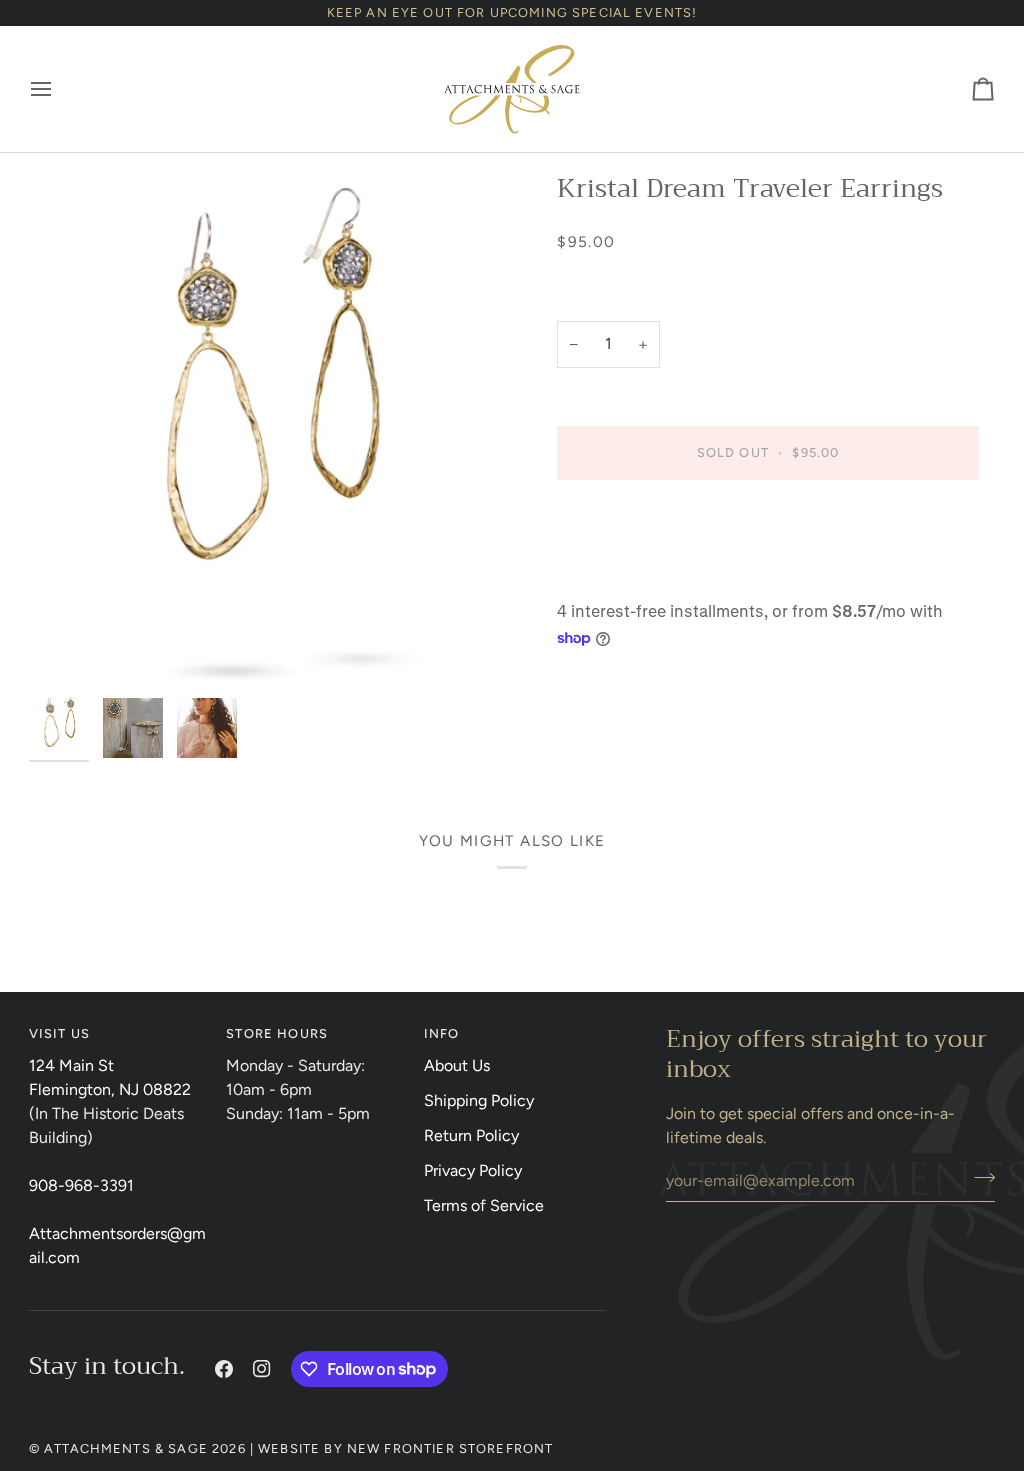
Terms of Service (484, 1205)
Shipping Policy (479, 1100)
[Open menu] (59, 89)
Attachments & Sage (126, 1448)
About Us (457, 1065)
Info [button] (442, 1033)
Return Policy (471, 1135)
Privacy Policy (473, 1170)
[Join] (978, 1178)
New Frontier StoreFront (450, 1448)
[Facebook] (224, 1369)
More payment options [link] (637, 576)
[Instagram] (262, 1369)
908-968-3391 (81, 1185)
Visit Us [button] (59, 1033)
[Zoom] (270, 429)
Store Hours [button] (277, 1033)
